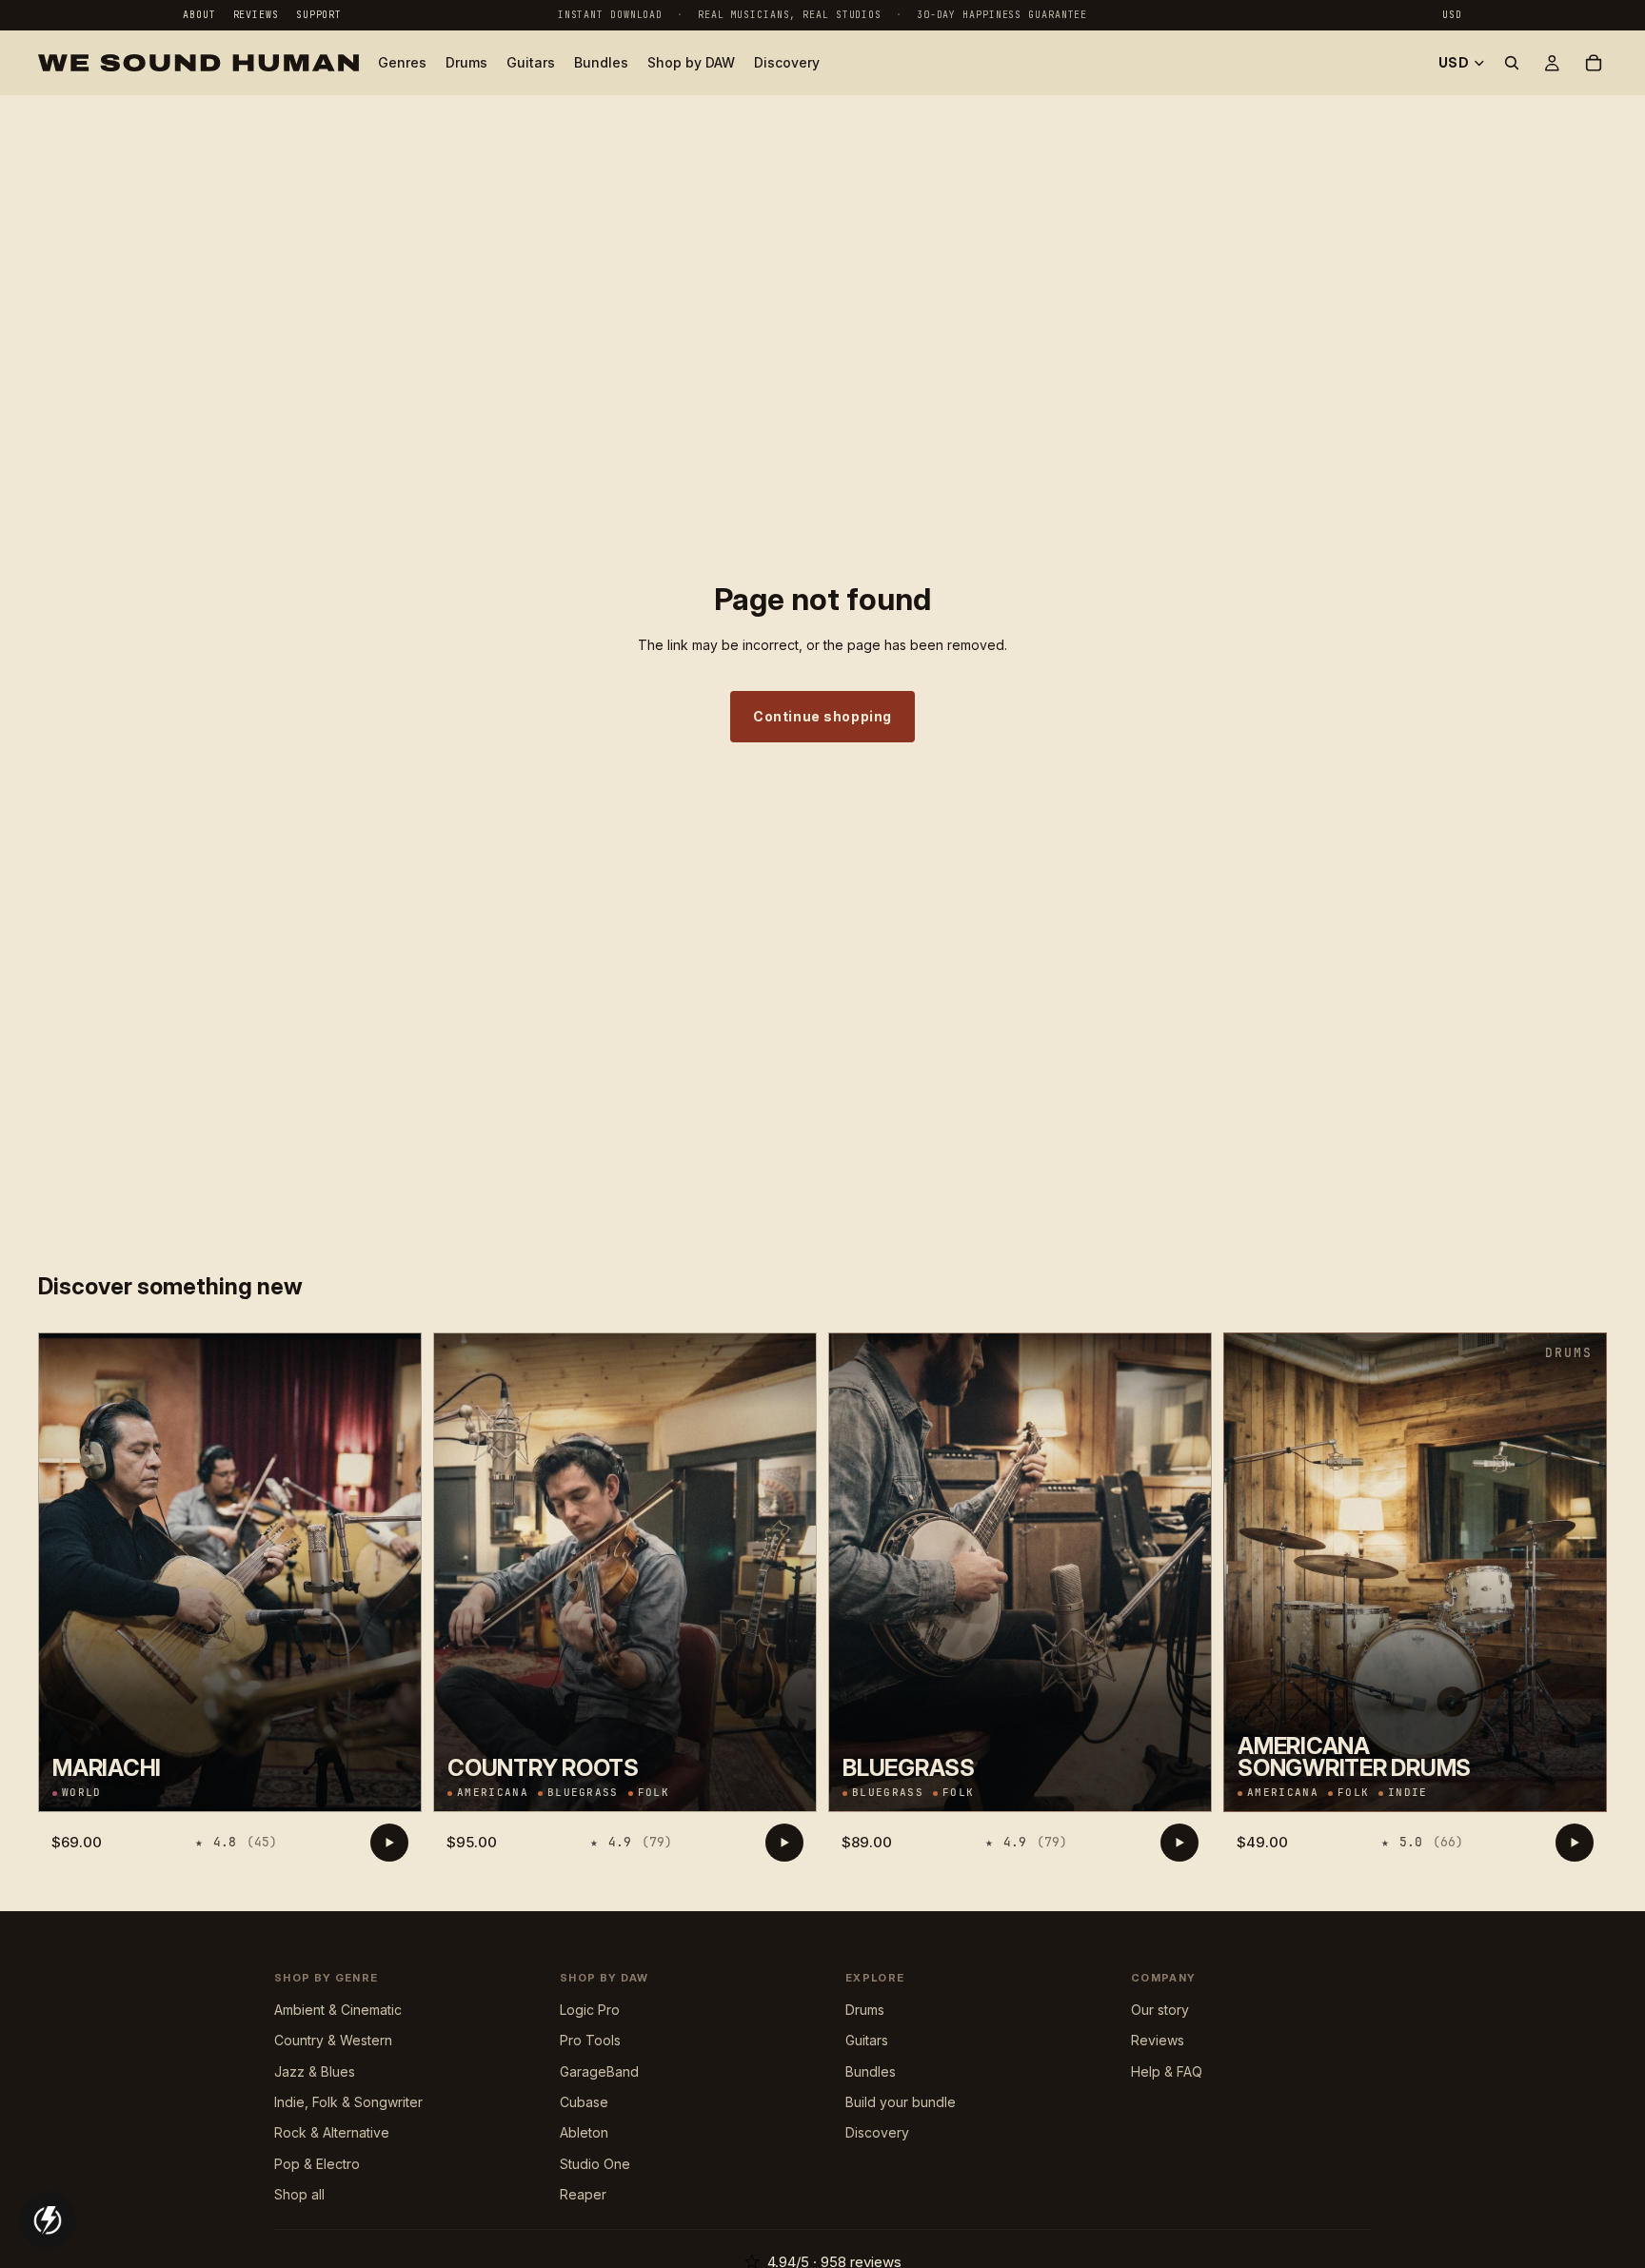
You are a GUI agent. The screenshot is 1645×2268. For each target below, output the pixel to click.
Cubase (584, 2102)
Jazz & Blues (315, 2071)
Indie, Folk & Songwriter (348, 2102)
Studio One (595, 2164)
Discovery (877, 2132)
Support (319, 15)
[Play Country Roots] (784, 1843)
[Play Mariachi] (389, 1843)
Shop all (299, 2194)
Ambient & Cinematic (338, 2010)
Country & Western (333, 2040)
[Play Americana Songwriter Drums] (1575, 1843)
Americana (493, 1793)
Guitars (867, 2040)
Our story (1160, 2010)
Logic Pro (590, 2010)
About (199, 15)
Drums (865, 2010)
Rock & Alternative (332, 2132)
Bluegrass (583, 1793)
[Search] (1512, 63)
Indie (1408, 1793)
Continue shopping (822, 716)
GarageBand (599, 2071)
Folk (654, 1793)
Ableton (584, 2132)
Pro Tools (590, 2040)
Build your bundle (901, 2102)
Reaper (583, 2194)
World (82, 1793)
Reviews (256, 15)
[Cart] (1594, 63)
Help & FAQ (1167, 2071)
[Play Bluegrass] (1179, 1843)
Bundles (871, 2071)
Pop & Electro (317, 2164)
